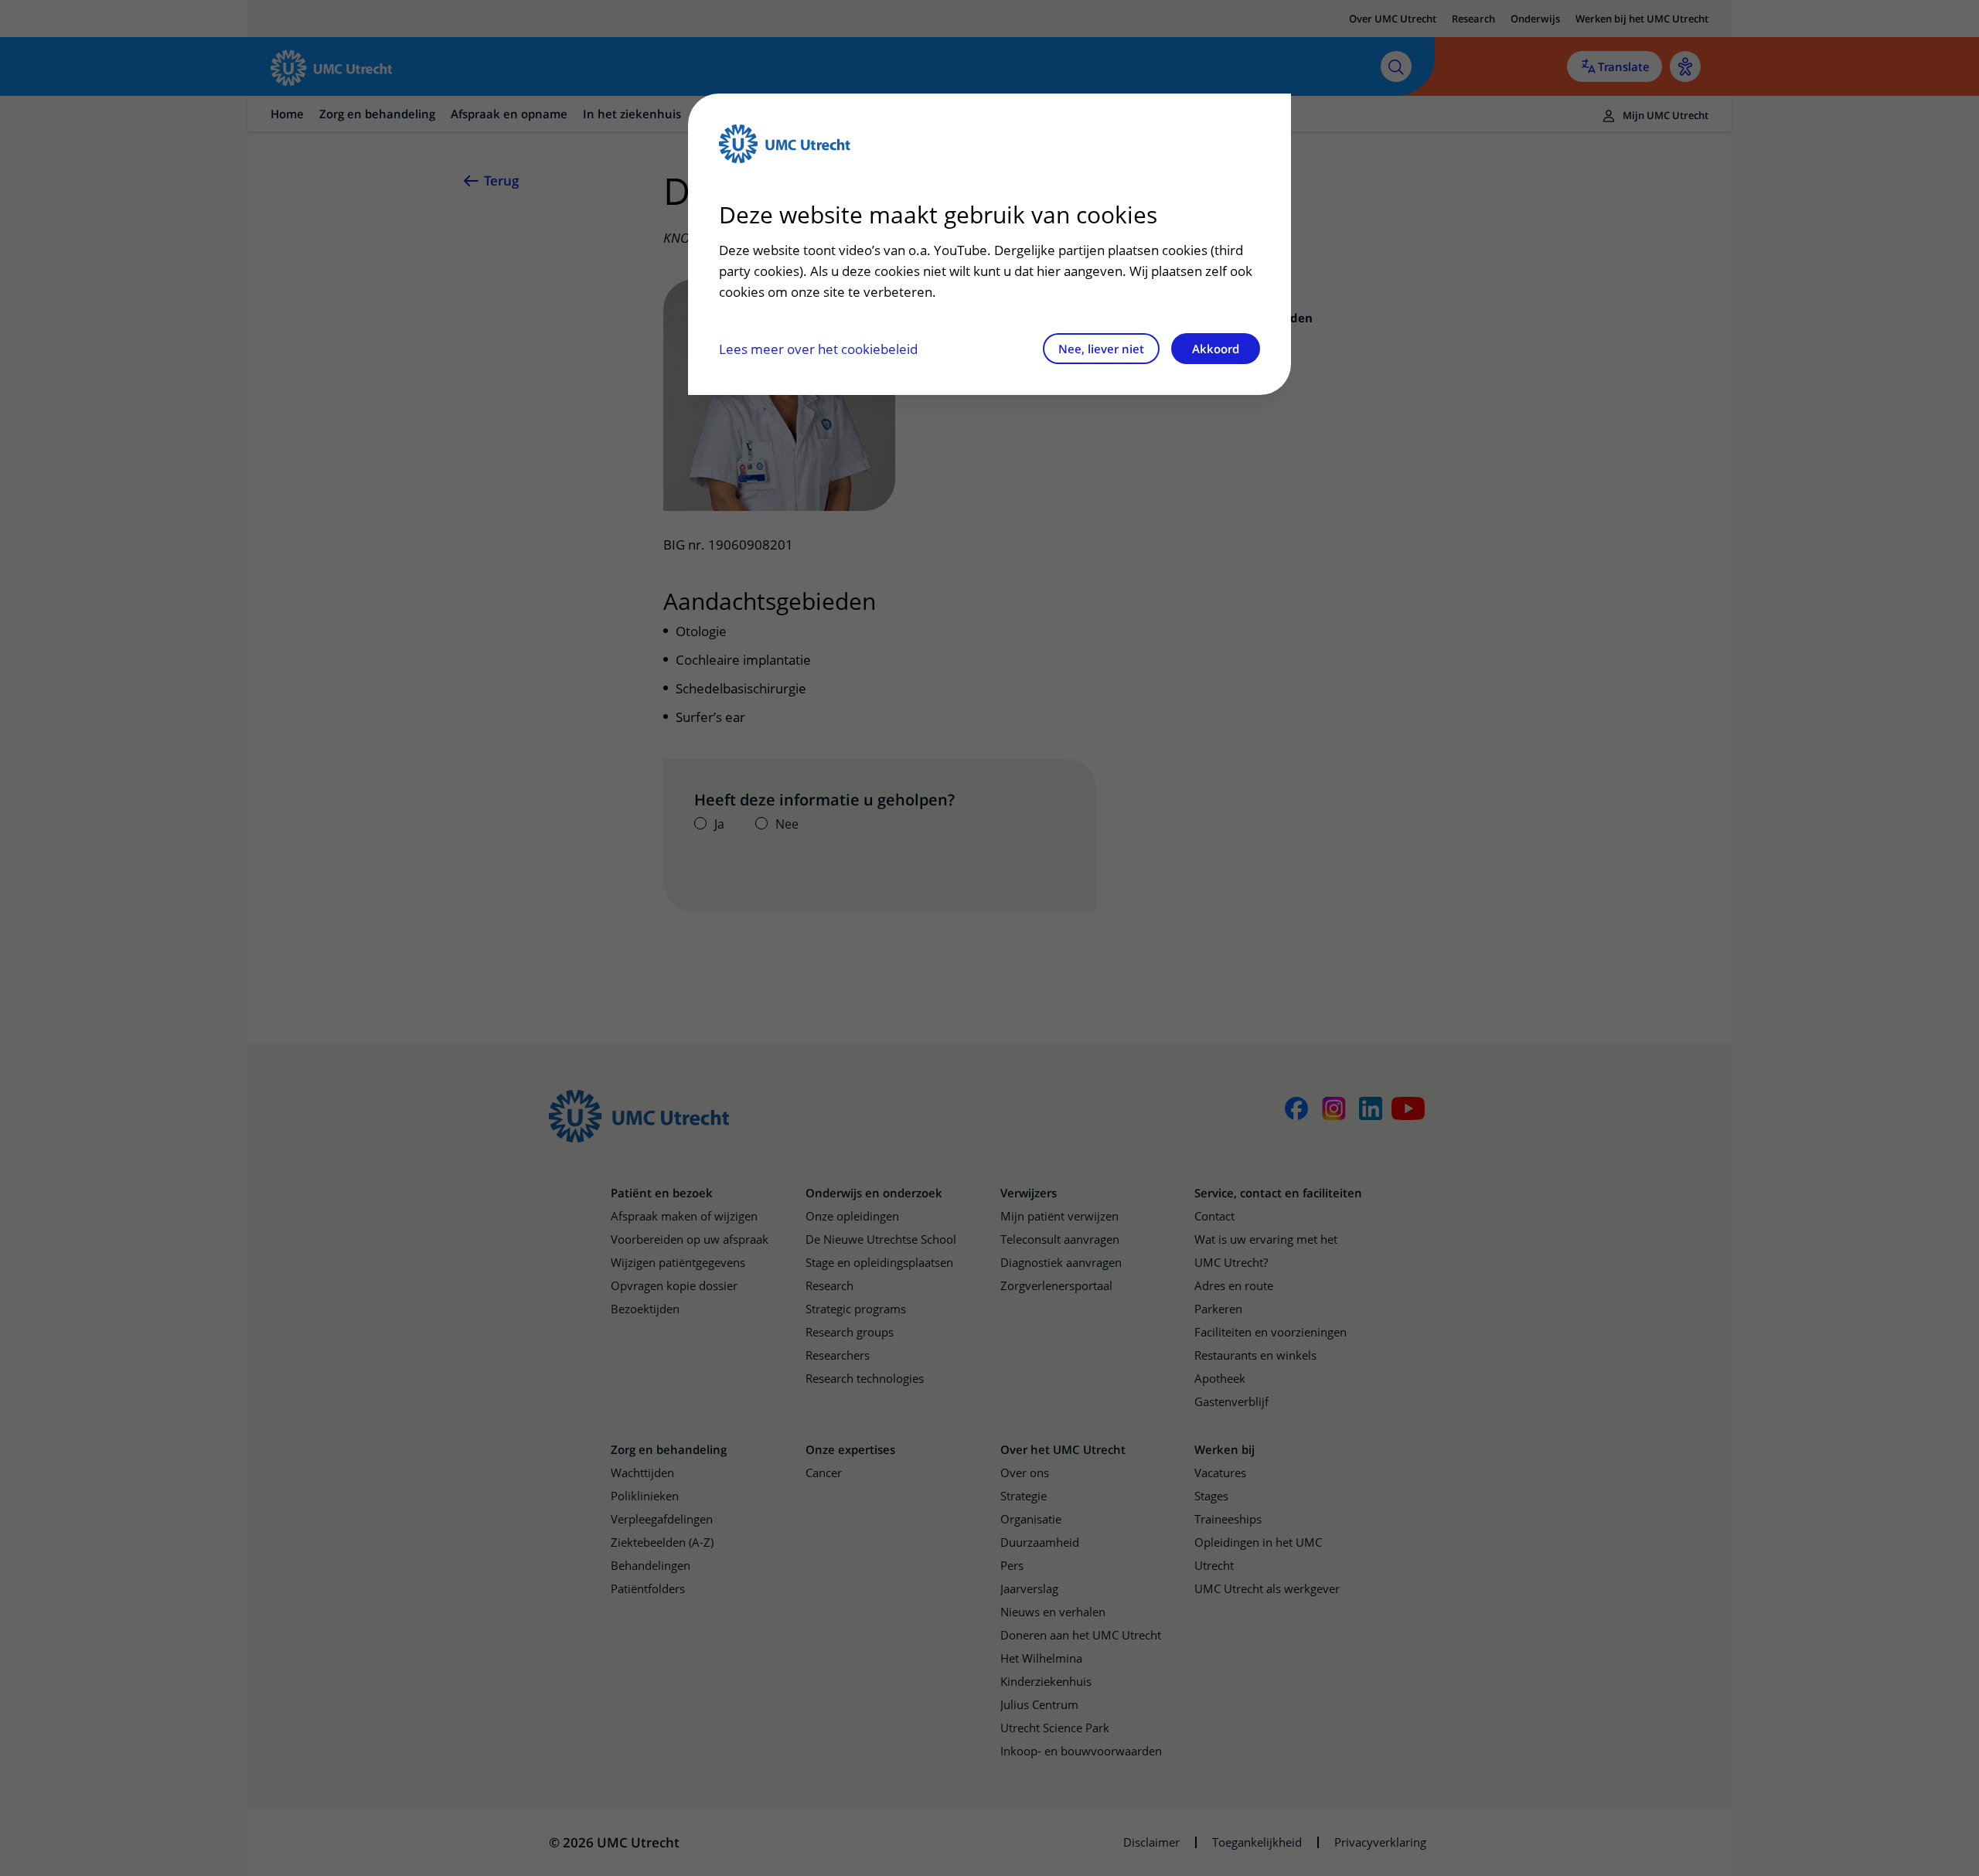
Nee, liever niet (1101, 349)
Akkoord (1216, 349)
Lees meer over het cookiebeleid (818, 349)
